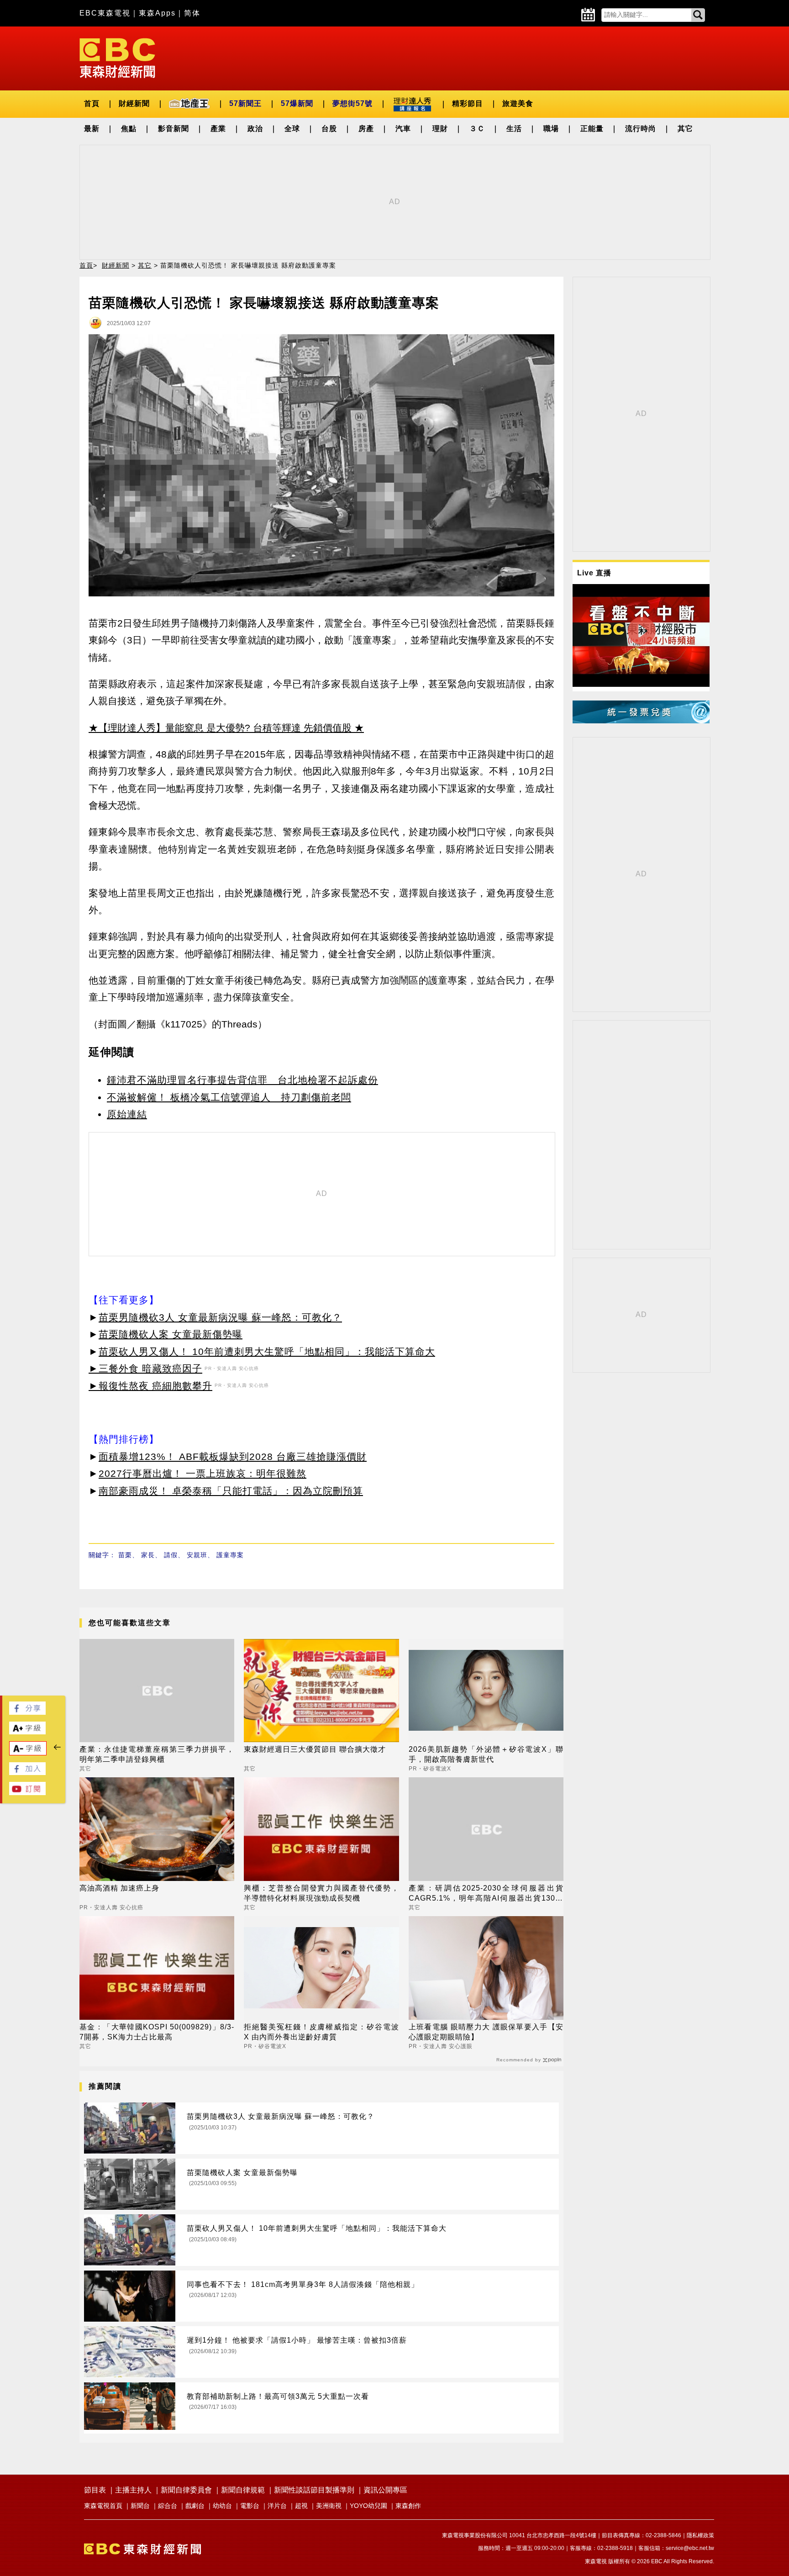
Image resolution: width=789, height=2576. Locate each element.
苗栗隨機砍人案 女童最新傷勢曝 (171, 1334)
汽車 (403, 129)
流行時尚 (641, 129)
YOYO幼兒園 (368, 2506)
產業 (218, 129)
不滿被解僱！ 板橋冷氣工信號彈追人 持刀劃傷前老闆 (229, 1097)
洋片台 (277, 2506)
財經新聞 (134, 103)
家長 (148, 1555)
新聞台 (140, 2506)
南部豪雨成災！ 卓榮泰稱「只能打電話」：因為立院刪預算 (231, 1491)
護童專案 (230, 1555)
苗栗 (125, 1555)
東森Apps (157, 13)
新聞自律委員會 (186, 2490)
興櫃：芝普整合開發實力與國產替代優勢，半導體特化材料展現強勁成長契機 (321, 1893)
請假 (171, 1555)
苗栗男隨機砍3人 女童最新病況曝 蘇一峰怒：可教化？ (220, 1317)
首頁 (92, 103)
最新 (92, 129)
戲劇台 (195, 2506)
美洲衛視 (329, 2506)
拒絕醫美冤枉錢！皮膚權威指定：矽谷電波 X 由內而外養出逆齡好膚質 (321, 2032)
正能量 (592, 129)
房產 (366, 129)
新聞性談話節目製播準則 (314, 2490)
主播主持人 (133, 2490)
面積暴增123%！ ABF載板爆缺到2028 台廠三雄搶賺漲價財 (233, 1457)
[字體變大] (27, 1732)
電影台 (250, 2506)
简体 (192, 13)
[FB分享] (27, 1712)
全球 (292, 129)
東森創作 (408, 2506)
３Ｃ (477, 129)
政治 (255, 129)
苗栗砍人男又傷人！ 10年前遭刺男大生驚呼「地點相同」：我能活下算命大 (267, 1351)
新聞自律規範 (243, 2490)
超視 (301, 2506)
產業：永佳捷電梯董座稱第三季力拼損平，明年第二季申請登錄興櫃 (157, 1754)
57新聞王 (245, 103)
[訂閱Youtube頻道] (27, 1793)
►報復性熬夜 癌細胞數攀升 (150, 1386)
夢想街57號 (352, 103)
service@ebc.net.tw (690, 2548)
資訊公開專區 (385, 2490)
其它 (685, 129)
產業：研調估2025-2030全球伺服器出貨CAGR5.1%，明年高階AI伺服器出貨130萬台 (486, 1894)
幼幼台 (222, 2506)
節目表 (95, 2490)
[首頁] (117, 57)
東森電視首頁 (103, 2506)
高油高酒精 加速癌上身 (119, 1888)
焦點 (129, 129)
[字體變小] (28, 1753)
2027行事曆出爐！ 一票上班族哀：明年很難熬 (203, 1473)
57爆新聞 (297, 103)
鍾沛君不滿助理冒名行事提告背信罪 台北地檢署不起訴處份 (242, 1080)
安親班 (197, 1555)
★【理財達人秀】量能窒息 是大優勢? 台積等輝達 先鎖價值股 (220, 728)
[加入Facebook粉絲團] (27, 1773)
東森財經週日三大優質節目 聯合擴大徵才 (315, 1749)
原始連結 (127, 1114)
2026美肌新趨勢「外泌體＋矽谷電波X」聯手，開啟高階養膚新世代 (486, 1754)
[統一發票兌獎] (641, 721)
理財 (440, 129)
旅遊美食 (518, 103)
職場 (551, 129)
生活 (514, 129)
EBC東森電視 (105, 13)
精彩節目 (468, 103)
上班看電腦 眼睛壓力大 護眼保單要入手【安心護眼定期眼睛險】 (486, 2032)
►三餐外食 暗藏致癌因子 (145, 1368)
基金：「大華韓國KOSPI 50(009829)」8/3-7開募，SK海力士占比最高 (157, 2032)
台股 (329, 129)
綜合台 (168, 2506)
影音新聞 (174, 129)
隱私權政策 (700, 2535)
